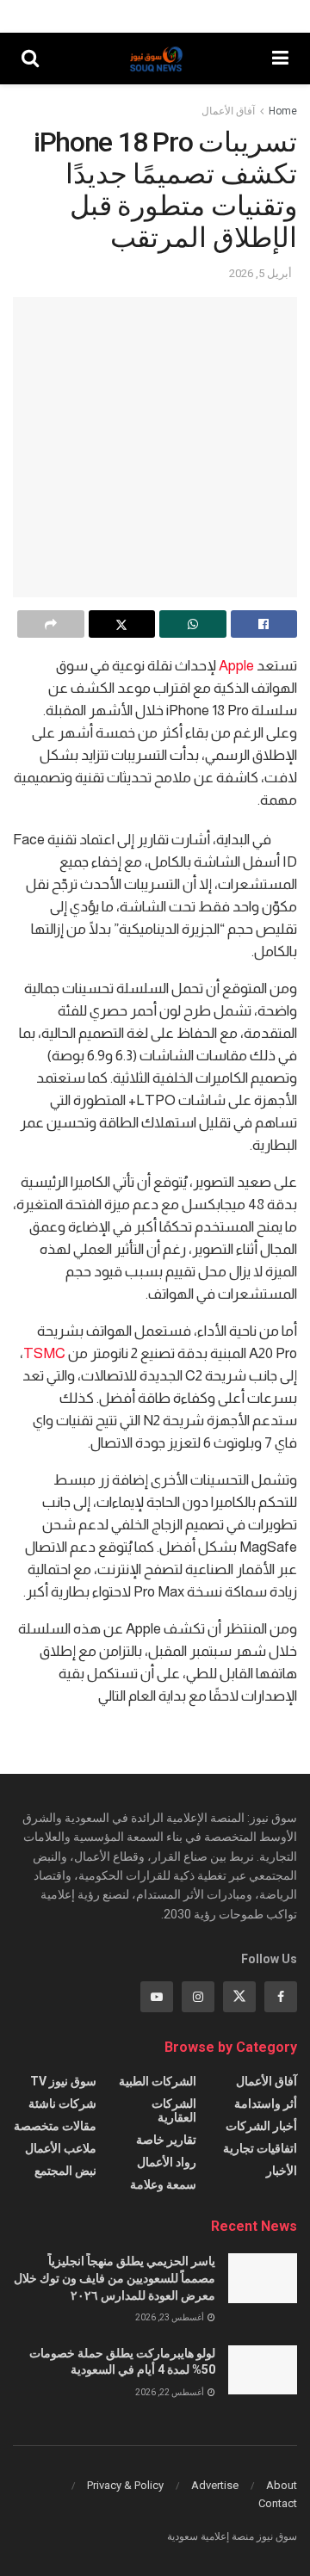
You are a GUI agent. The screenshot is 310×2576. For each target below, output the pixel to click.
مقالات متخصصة (55, 2126)
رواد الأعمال (167, 2162)
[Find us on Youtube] (157, 1997)
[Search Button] (30, 59)
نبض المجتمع (65, 2171)
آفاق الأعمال (228, 111)
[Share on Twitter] (122, 624)
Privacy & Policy (125, 2485)
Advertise (215, 2485)
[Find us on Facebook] (281, 1997)
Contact (278, 2503)
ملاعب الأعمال (61, 2148)
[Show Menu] (280, 59)
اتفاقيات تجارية (260, 2148)
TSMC (44, 1353)
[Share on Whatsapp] (193, 624)
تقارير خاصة (166, 2140)
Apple (236, 666)
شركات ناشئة (62, 2103)
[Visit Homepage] (156, 59)
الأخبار (282, 2171)
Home (283, 111)
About (282, 2485)
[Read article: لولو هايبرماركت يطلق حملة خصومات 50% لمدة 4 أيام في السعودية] (263, 2370)
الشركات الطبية (158, 2081)
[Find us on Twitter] (239, 1997)
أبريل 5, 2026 (260, 273)
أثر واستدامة (266, 2103)
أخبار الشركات (261, 2126)
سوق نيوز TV (63, 2081)
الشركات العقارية (174, 2110)
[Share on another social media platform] (51, 624)
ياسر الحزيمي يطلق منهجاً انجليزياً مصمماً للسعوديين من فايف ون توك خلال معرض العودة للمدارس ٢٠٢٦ (115, 2278)
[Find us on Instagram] (198, 1997)
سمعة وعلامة (163, 2184)
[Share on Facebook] (264, 624)
